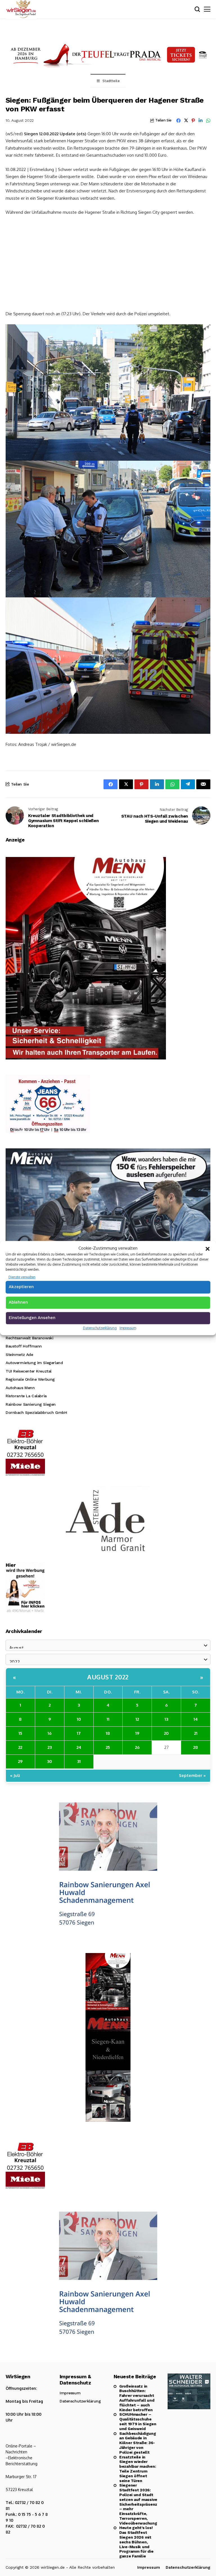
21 (196, 1733)
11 (108, 1719)
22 (20, 1747)
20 (166, 1733)
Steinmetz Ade (19, 1355)
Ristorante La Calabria (26, 1396)
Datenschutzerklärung (100, 1328)
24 (79, 1747)
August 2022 (108, 1677)
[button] (208, 1248)
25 (108, 1747)
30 (49, 1761)
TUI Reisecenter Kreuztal (29, 1371)
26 (137, 1747)
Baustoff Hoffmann (24, 1346)
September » (192, 1775)
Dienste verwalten (22, 1277)
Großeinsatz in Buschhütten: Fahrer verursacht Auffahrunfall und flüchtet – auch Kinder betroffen (137, 2398)
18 (108, 1733)
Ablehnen (18, 1302)
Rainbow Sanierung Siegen (31, 1404)
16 (49, 1733)
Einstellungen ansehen (32, 1318)
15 (20, 1733)
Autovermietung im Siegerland (34, 1363)
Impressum (128, 1328)
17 (79, 1733)
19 (137, 1733)
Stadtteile (111, 81)
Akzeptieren (21, 1287)
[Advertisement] (108, 262)
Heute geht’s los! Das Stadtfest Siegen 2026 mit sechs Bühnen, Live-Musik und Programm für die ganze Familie (136, 2542)
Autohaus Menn (20, 1388)
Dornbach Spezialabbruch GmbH (36, 1412)
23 (50, 1747)
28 (196, 1747)
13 (166, 1719)
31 (79, 1761)
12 (137, 1719)
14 (196, 1719)
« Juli (15, 1775)
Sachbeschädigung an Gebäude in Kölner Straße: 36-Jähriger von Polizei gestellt (138, 2443)
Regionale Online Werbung (30, 1379)
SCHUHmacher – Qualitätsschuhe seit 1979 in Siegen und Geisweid (138, 2421)
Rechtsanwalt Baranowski (29, 1338)
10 (79, 1719)
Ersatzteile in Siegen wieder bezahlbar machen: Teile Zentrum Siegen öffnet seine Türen (138, 2469)
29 (20, 1761)
